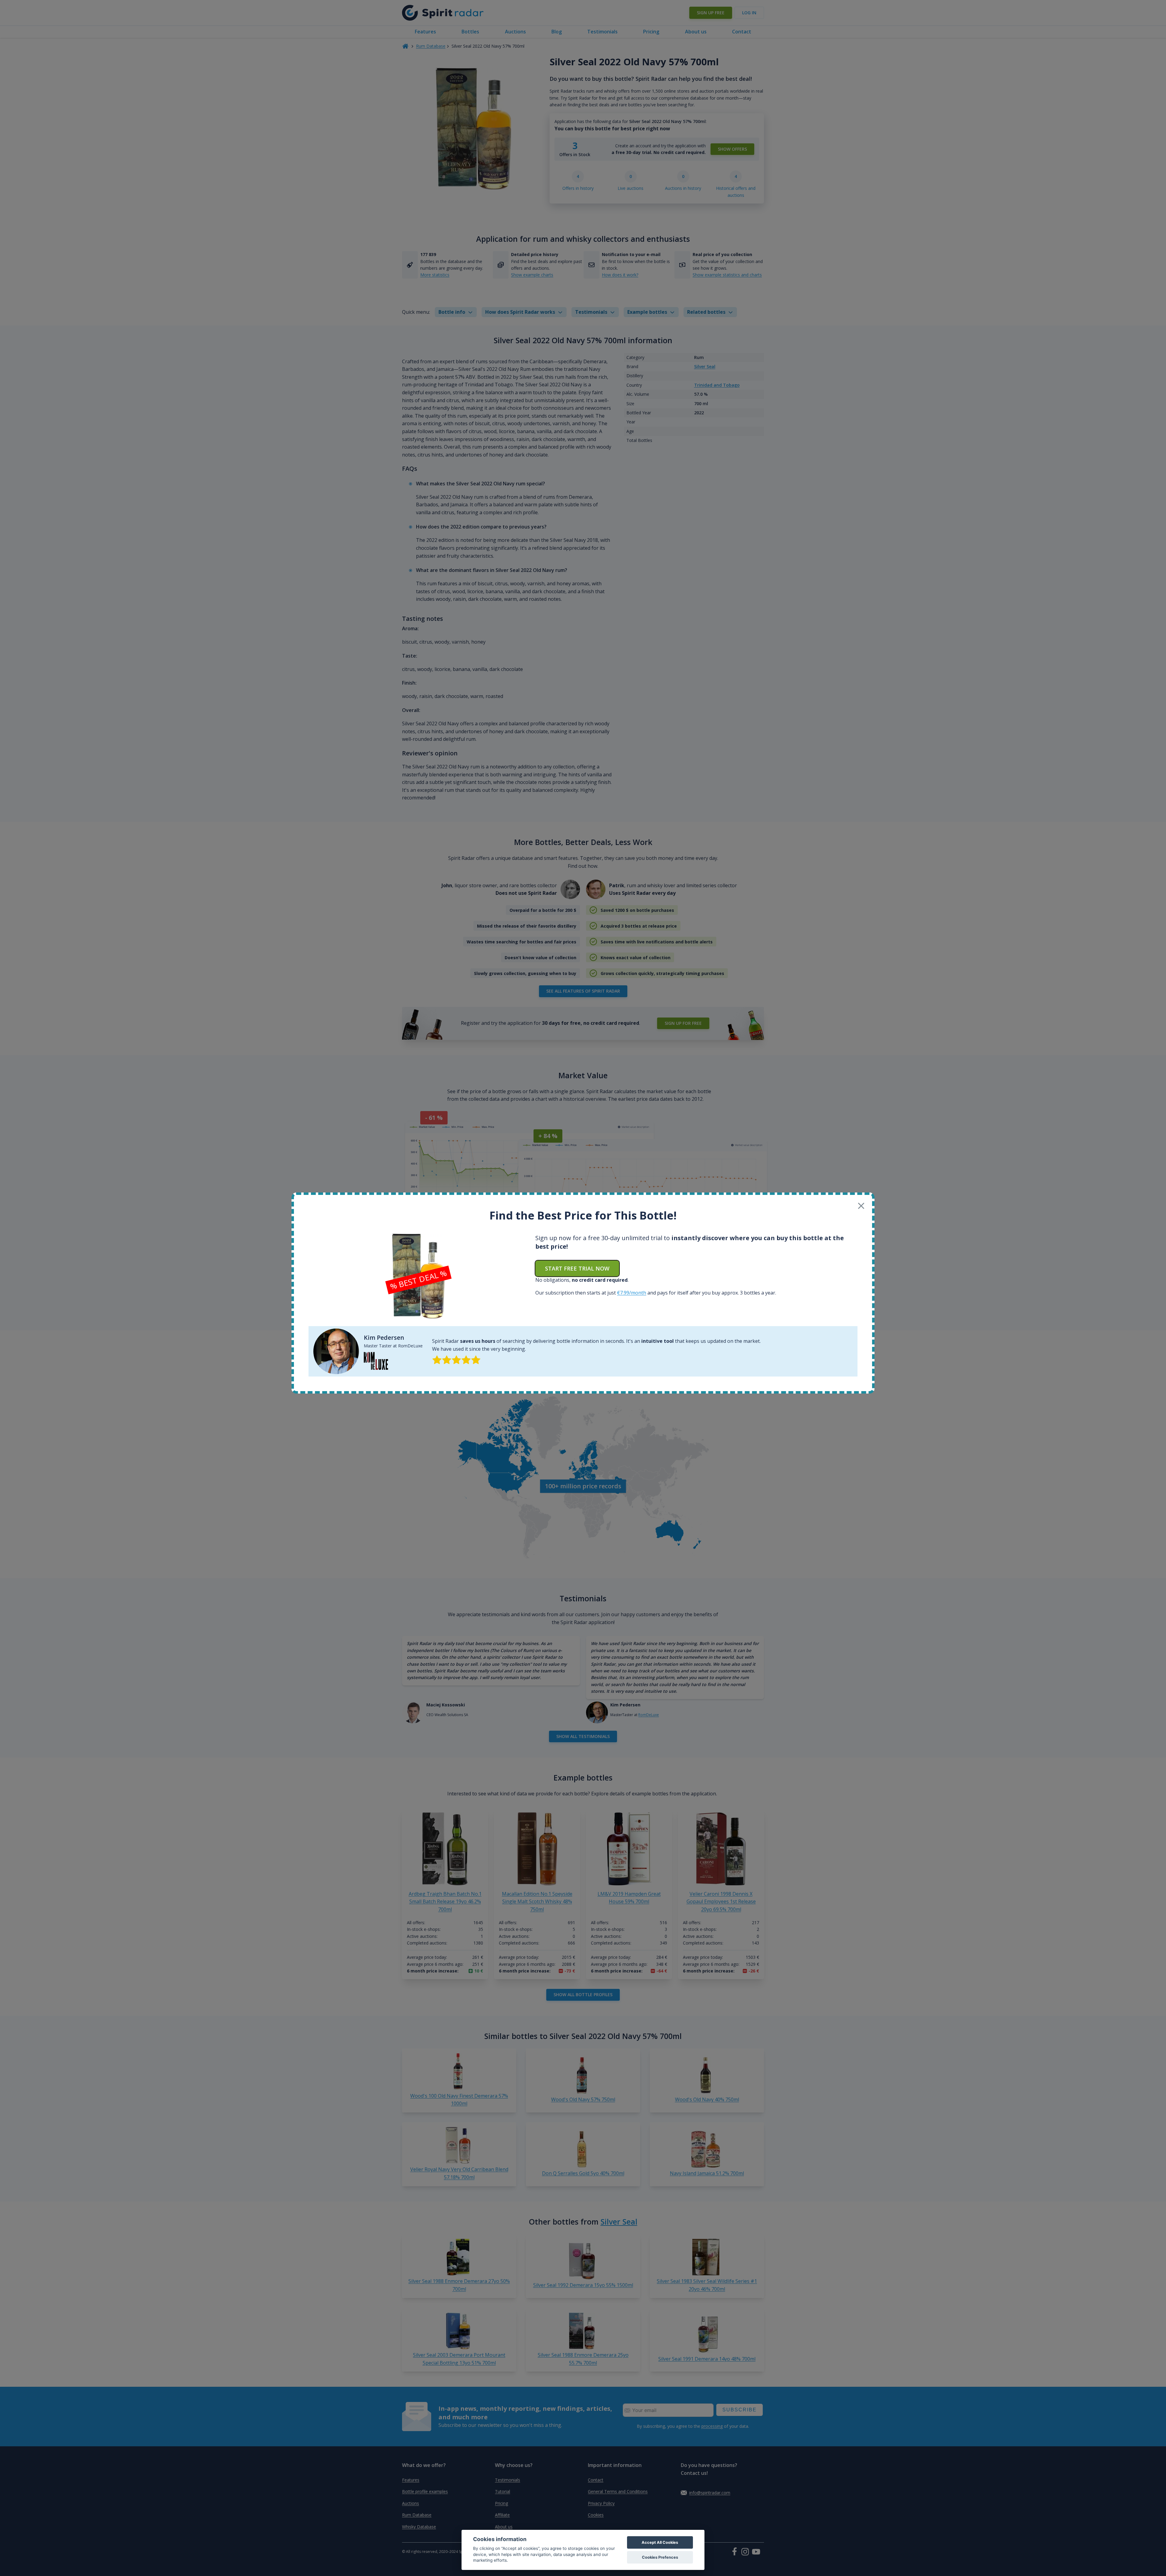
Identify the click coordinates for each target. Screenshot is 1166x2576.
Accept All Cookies (660, 2542)
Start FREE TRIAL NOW (577, 1268)
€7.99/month (632, 1293)
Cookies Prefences (660, 2557)
